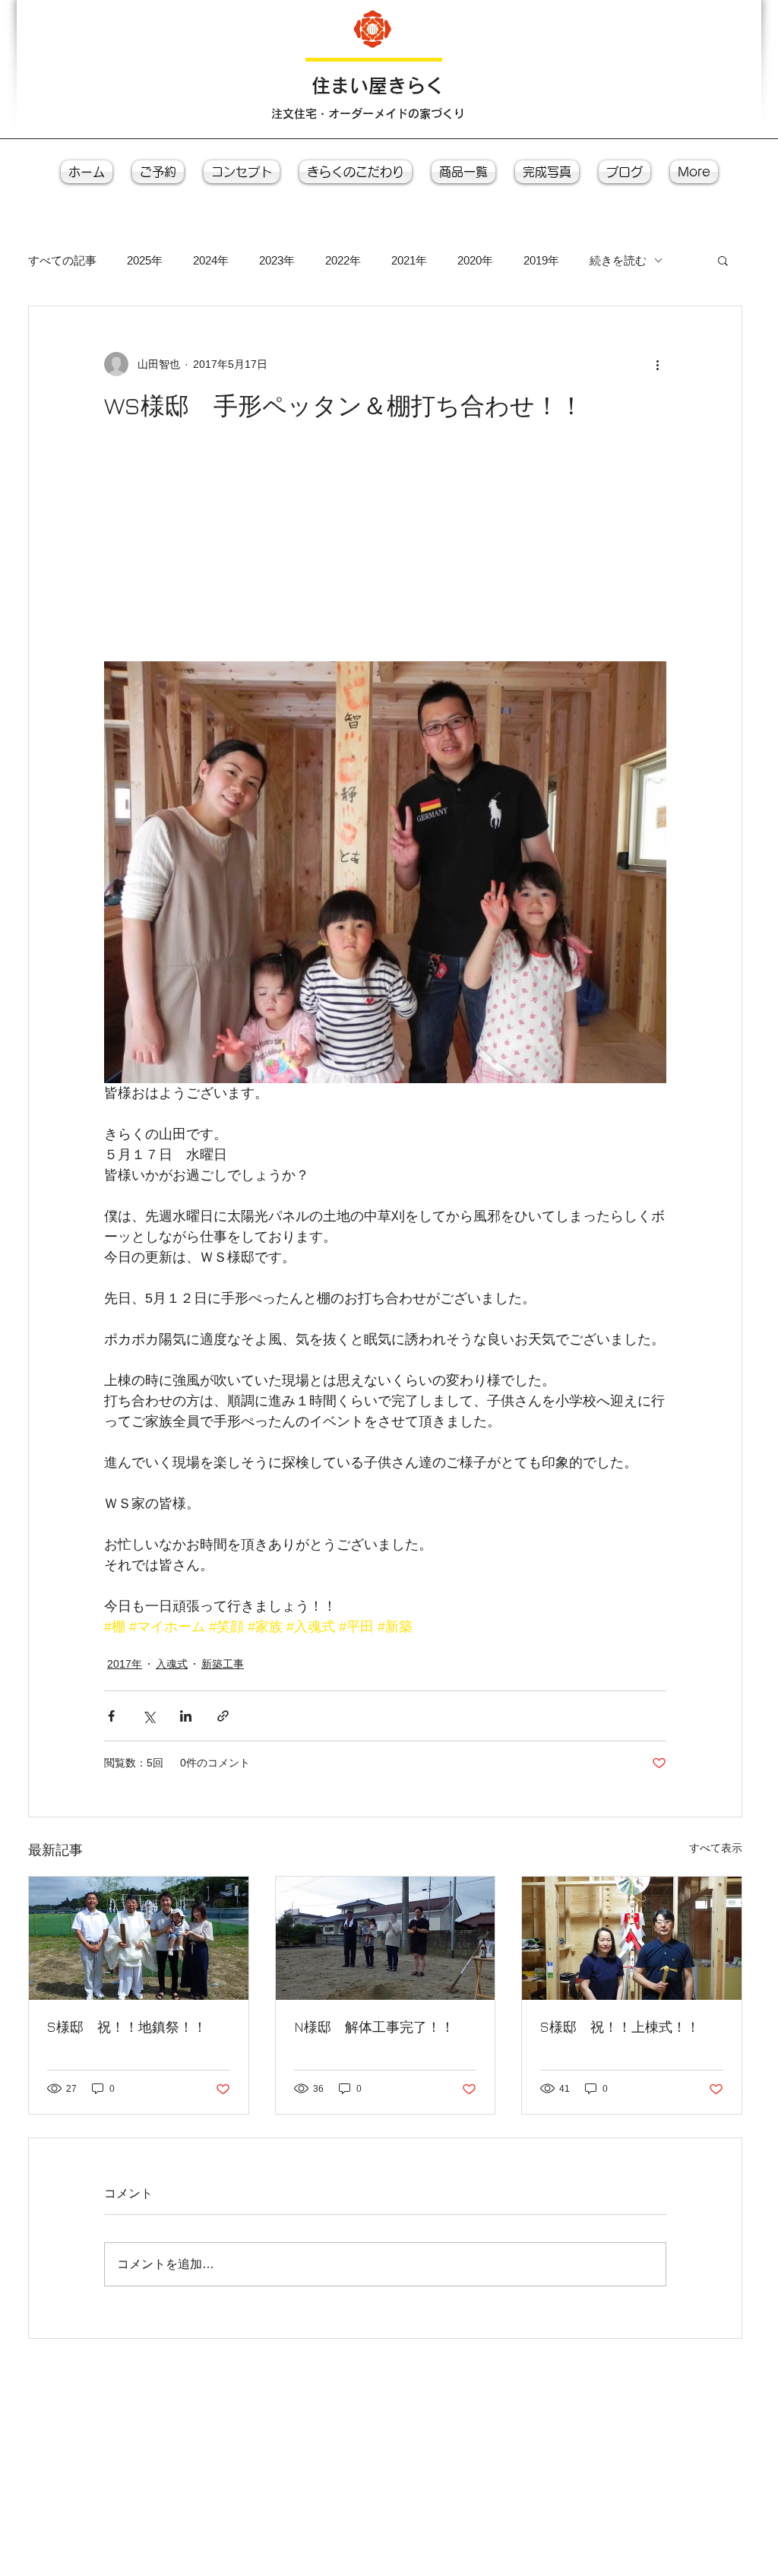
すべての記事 (62, 260)
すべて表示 (716, 1848)
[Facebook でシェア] (111, 1716)
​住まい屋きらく (378, 86)
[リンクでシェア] (223, 1716)
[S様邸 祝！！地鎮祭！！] (139, 1938)
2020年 (475, 260)
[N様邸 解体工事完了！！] (386, 1938)
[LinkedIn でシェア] (186, 1716)
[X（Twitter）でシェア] (149, 1716)
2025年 (145, 260)
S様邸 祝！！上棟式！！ (620, 2027)
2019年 (541, 260)
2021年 (409, 260)
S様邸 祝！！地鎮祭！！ (127, 2027)
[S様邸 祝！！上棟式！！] (632, 1938)
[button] (723, 260)
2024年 (211, 260)
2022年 (343, 260)
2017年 (125, 1664)
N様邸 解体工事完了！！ (374, 2027)
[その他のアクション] (657, 364)
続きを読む (618, 260)
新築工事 (223, 1664)
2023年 (277, 260)
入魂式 (172, 1664)
